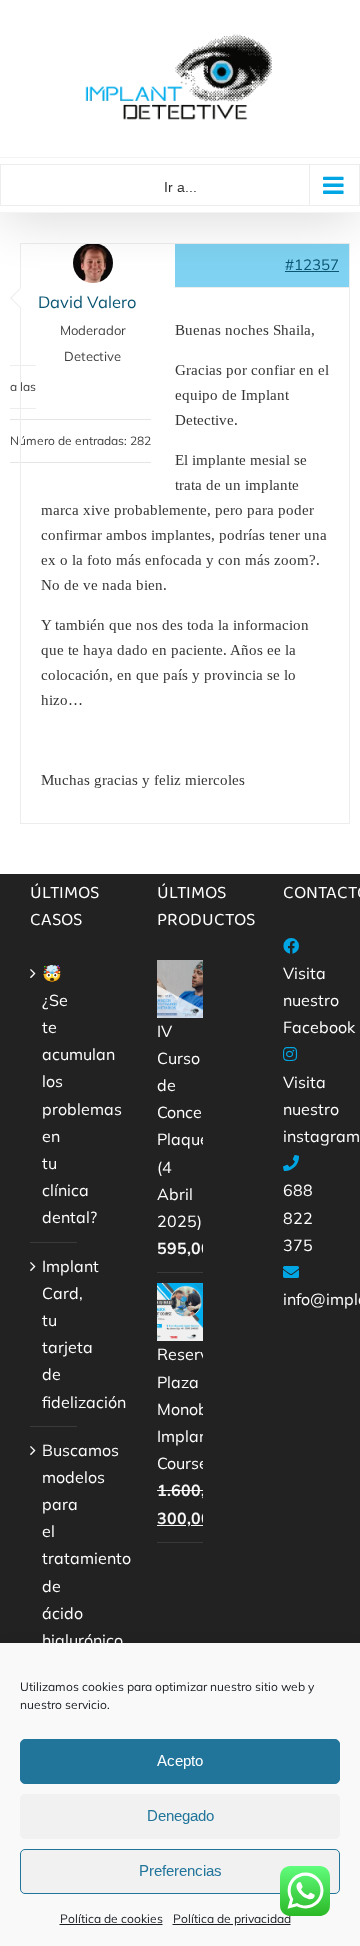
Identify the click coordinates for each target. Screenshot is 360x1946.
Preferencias (180, 1870)
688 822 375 (298, 1217)
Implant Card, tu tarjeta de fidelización (54, 1334)
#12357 (312, 264)
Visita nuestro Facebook (319, 1000)
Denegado (180, 1815)
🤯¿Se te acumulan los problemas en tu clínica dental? (54, 1095)
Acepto (180, 1760)
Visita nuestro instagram (321, 1109)
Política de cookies (111, 1918)
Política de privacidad (232, 1918)
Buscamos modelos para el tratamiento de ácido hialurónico (54, 1545)
